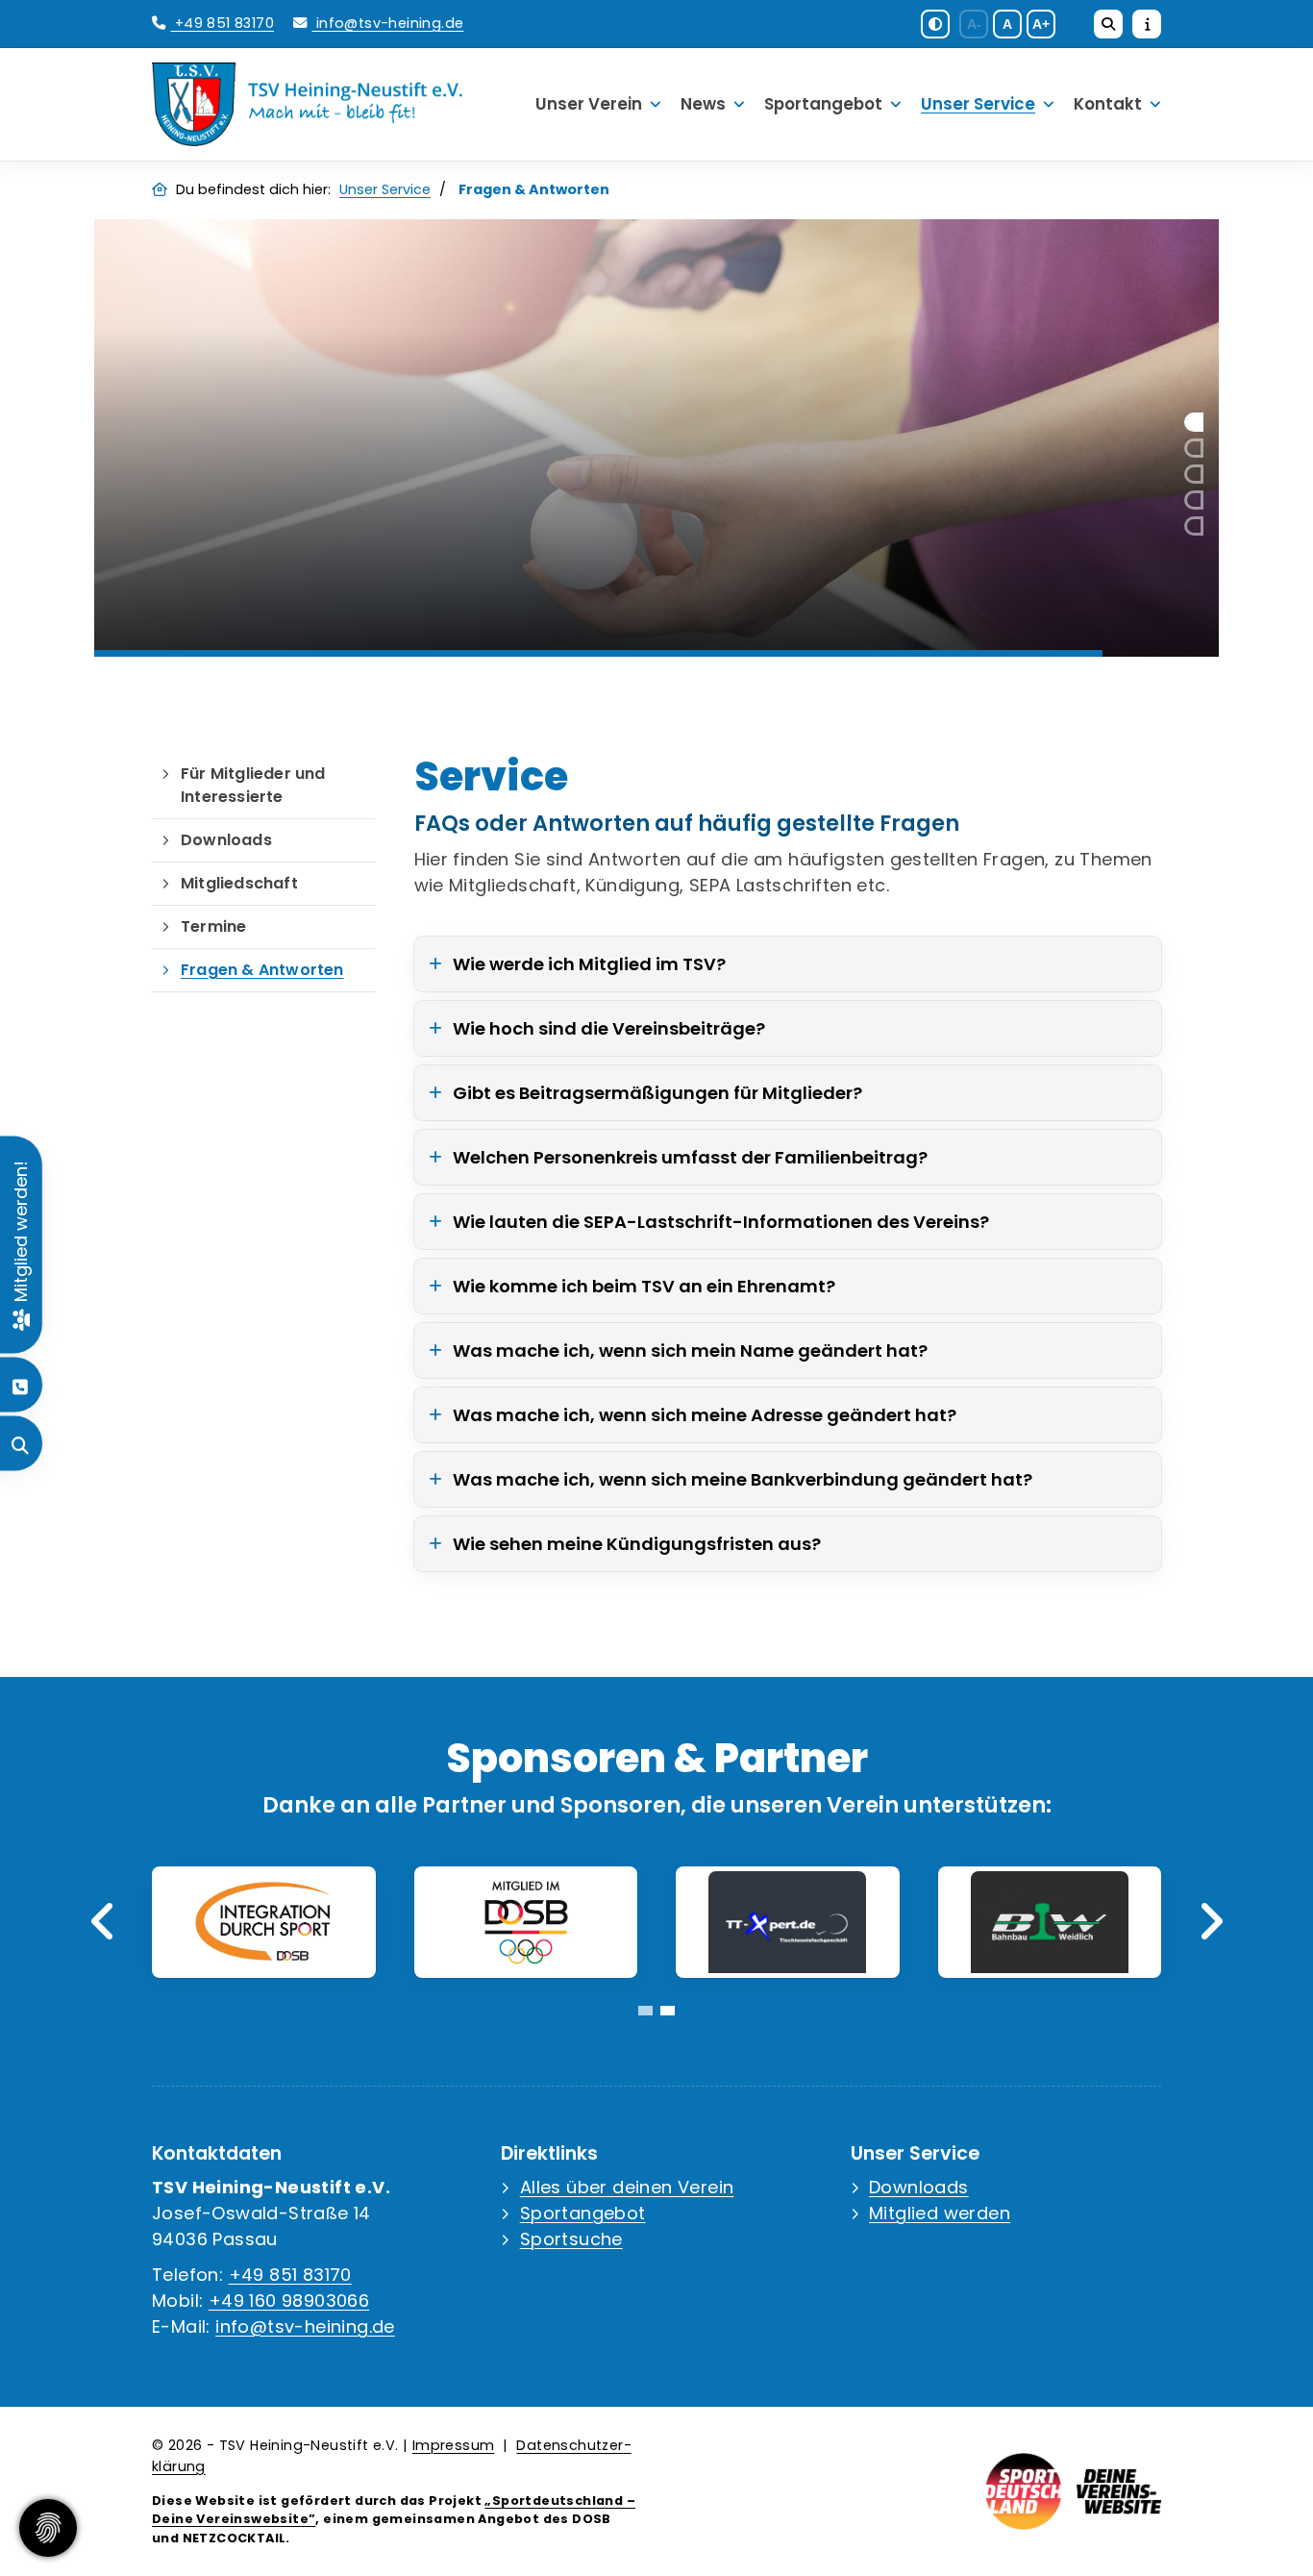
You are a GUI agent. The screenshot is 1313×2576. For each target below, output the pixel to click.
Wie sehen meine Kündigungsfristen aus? (637, 1544)
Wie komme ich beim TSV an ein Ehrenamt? (644, 1286)
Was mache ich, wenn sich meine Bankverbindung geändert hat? (743, 1479)
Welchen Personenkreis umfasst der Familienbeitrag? (690, 1157)
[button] (1194, 422)
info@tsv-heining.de (387, 23)
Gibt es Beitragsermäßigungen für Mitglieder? (657, 1093)
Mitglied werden (940, 2213)
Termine (213, 926)
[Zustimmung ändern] (48, 2528)
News (703, 104)
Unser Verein (589, 104)
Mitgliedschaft (239, 883)
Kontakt (1108, 104)
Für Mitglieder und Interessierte (253, 785)
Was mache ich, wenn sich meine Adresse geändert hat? (705, 1415)
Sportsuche (571, 2239)
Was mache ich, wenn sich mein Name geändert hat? (690, 1351)
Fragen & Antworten (262, 970)
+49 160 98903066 (289, 2301)
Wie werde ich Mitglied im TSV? (589, 964)
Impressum (454, 2445)
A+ (1041, 24)
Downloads (226, 840)
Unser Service (978, 104)
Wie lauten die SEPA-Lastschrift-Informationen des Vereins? (721, 1222)
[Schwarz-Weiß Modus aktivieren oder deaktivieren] (935, 24)
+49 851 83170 (222, 23)
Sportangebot (823, 104)
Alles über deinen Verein (627, 2187)
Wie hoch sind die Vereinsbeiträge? (609, 1028)
